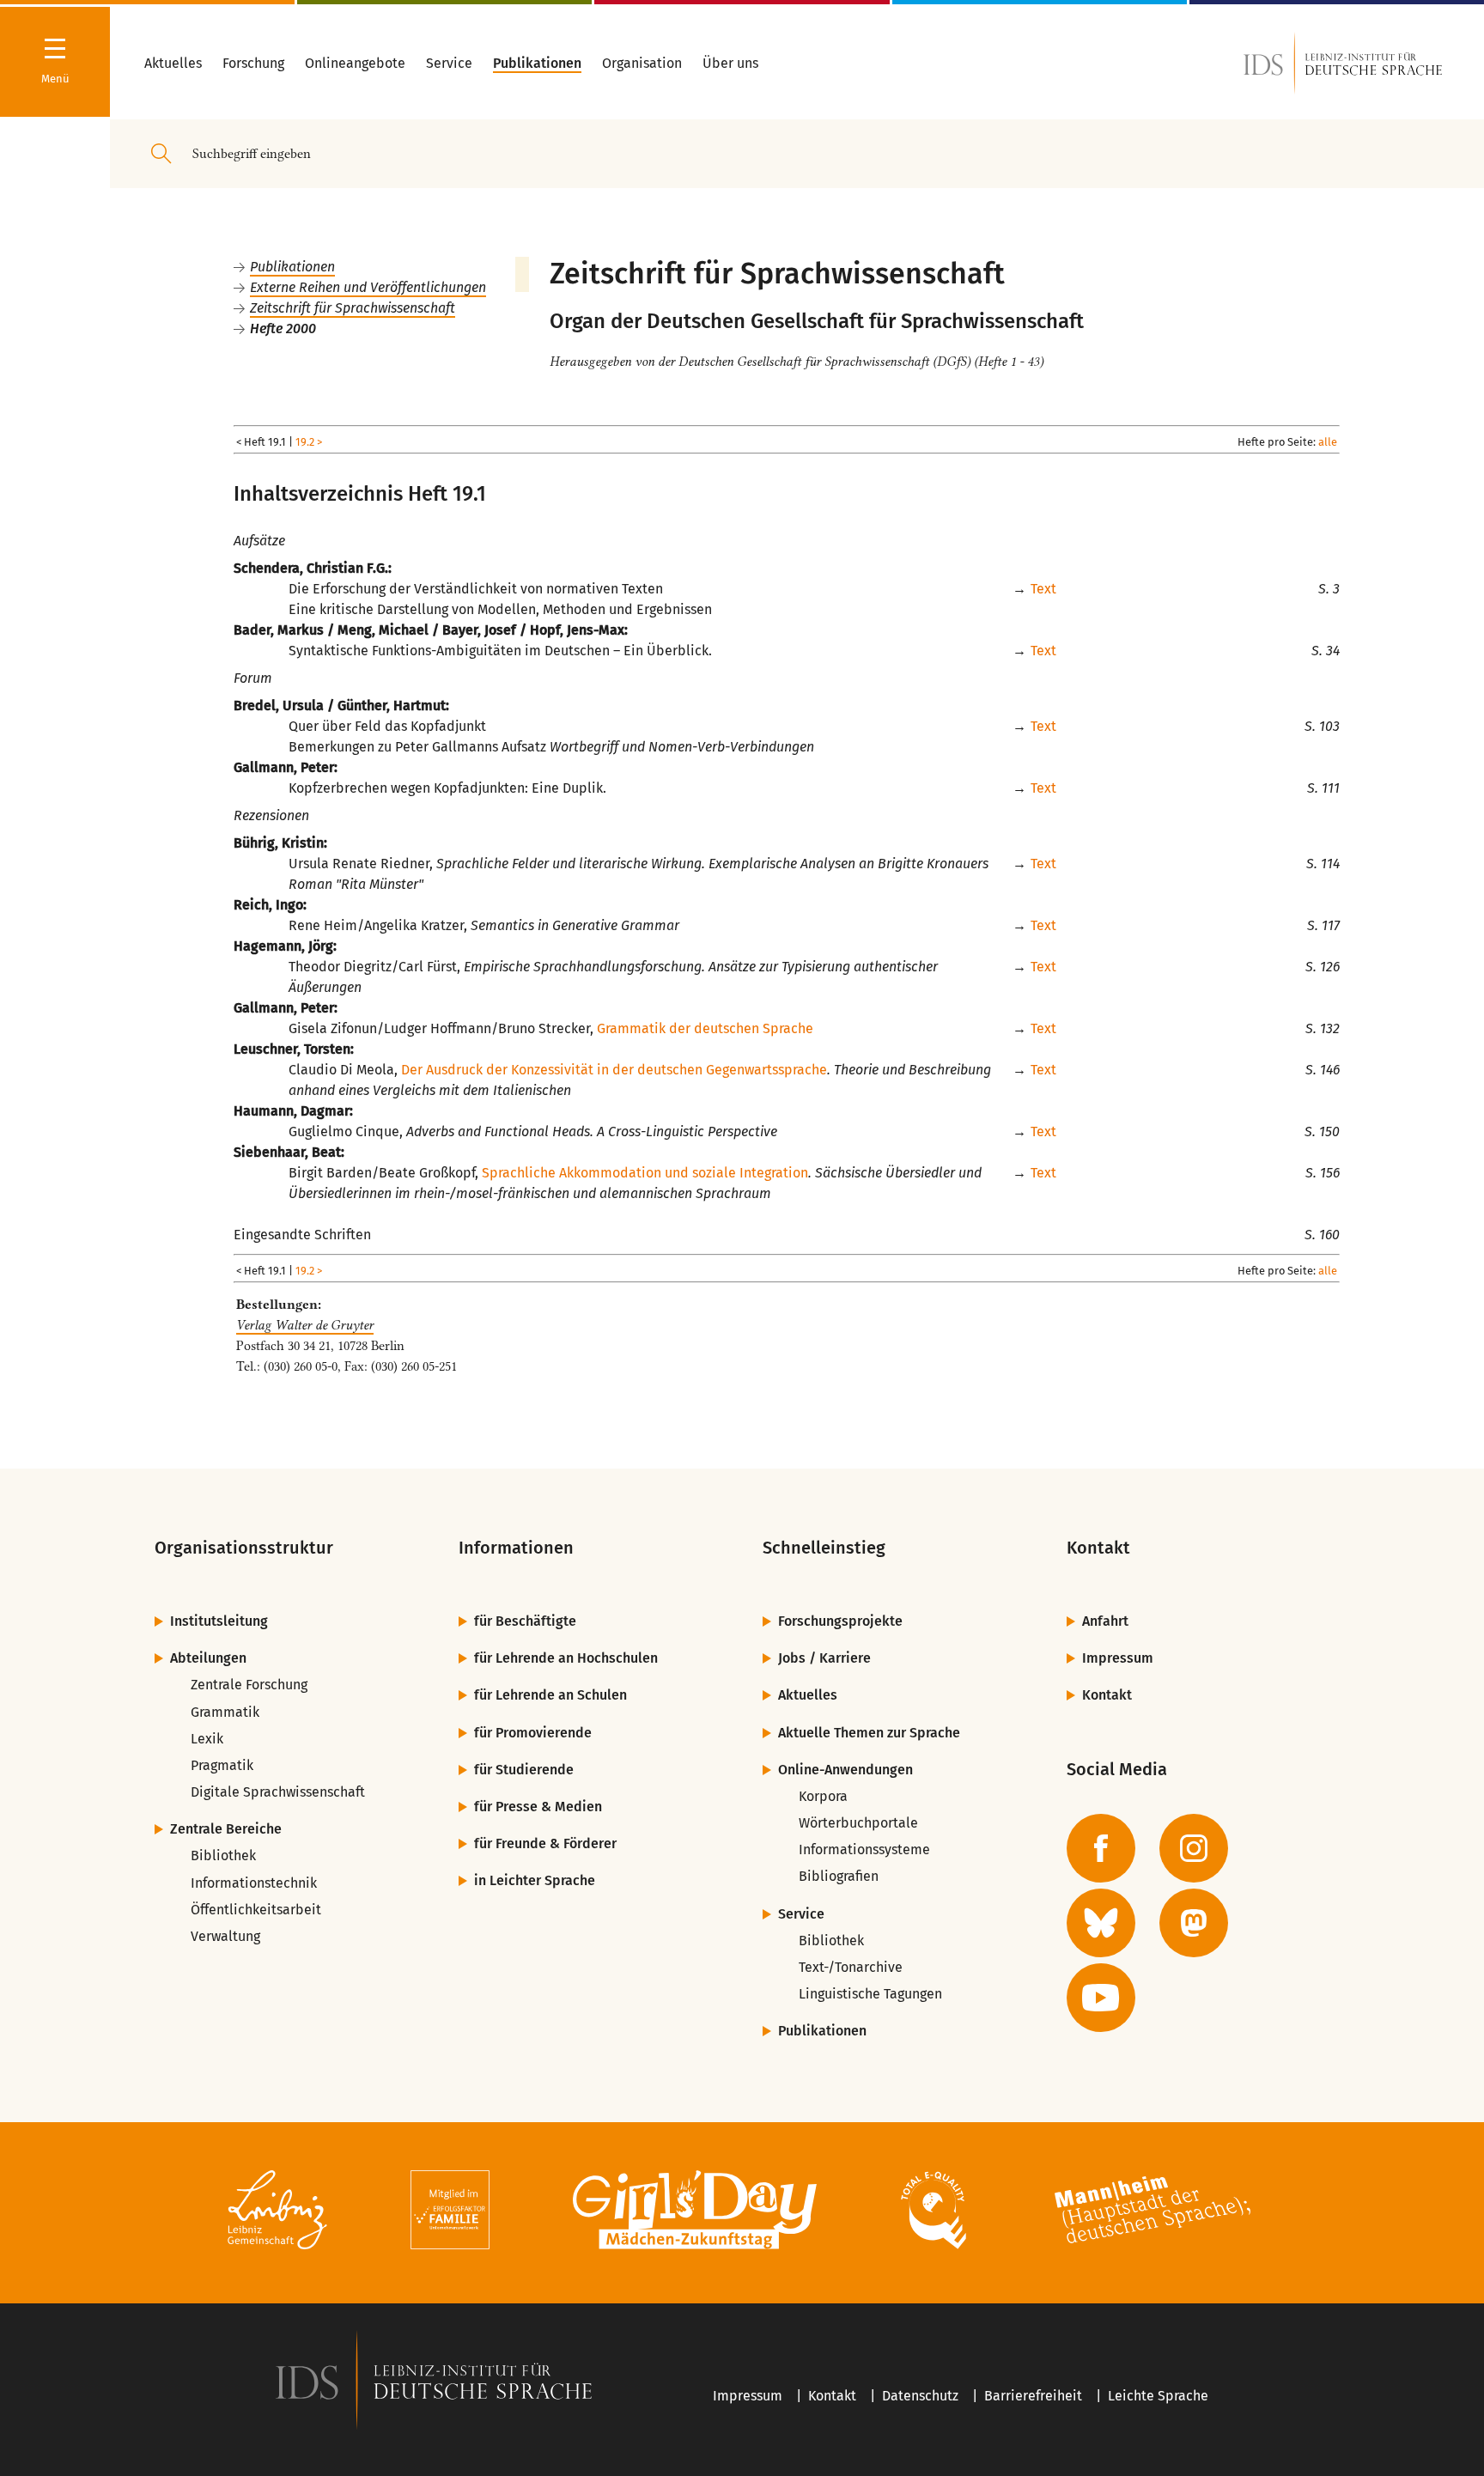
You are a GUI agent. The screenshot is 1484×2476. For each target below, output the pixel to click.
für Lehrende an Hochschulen (566, 1658)
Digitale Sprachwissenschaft (278, 1792)
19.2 (305, 442)
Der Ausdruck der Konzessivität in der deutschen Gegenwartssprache (614, 1070)
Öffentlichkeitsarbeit (256, 1910)
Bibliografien (839, 1876)
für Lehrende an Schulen (550, 1695)
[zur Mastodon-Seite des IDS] (1194, 1923)
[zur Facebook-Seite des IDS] (1101, 1848)
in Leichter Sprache (535, 1880)
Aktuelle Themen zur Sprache (869, 1733)
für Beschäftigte (525, 1621)
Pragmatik (222, 1765)
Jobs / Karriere (824, 1658)
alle (1328, 442)
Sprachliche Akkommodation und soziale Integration (645, 1173)
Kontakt (1107, 1695)
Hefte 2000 (283, 329)
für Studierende (524, 1770)
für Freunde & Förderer (545, 1843)
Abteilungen (208, 1658)
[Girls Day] (695, 2213)
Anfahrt (1105, 1621)
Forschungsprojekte (840, 1621)
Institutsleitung (219, 1621)
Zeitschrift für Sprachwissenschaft (353, 308)
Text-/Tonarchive (851, 1967)
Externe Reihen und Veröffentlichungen (368, 287)
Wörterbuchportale (858, 1823)
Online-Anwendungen (845, 1770)
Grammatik (225, 1712)
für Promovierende (533, 1733)
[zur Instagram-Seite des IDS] (1194, 1848)
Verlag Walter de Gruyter (305, 1325)
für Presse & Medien (538, 1807)
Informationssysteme (864, 1849)
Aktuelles (808, 1695)
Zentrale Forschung (249, 1685)
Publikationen (292, 267)
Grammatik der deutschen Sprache (705, 1028)
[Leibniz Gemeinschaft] (278, 2213)
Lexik (207, 1739)
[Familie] (450, 2213)
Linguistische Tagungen (870, 1994)
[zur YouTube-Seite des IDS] (1101, 1998)
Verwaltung (225, 1936)
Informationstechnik (254, 1883)
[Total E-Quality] (933, 2213)
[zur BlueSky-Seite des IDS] (1101, 1923)
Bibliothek (223, 1855)
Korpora (823, 1796)
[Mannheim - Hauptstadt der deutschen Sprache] (1153, 2213)
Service (801, 1914)
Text (1043, 589)
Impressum (1118, 1658)
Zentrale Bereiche (226, 1829)
